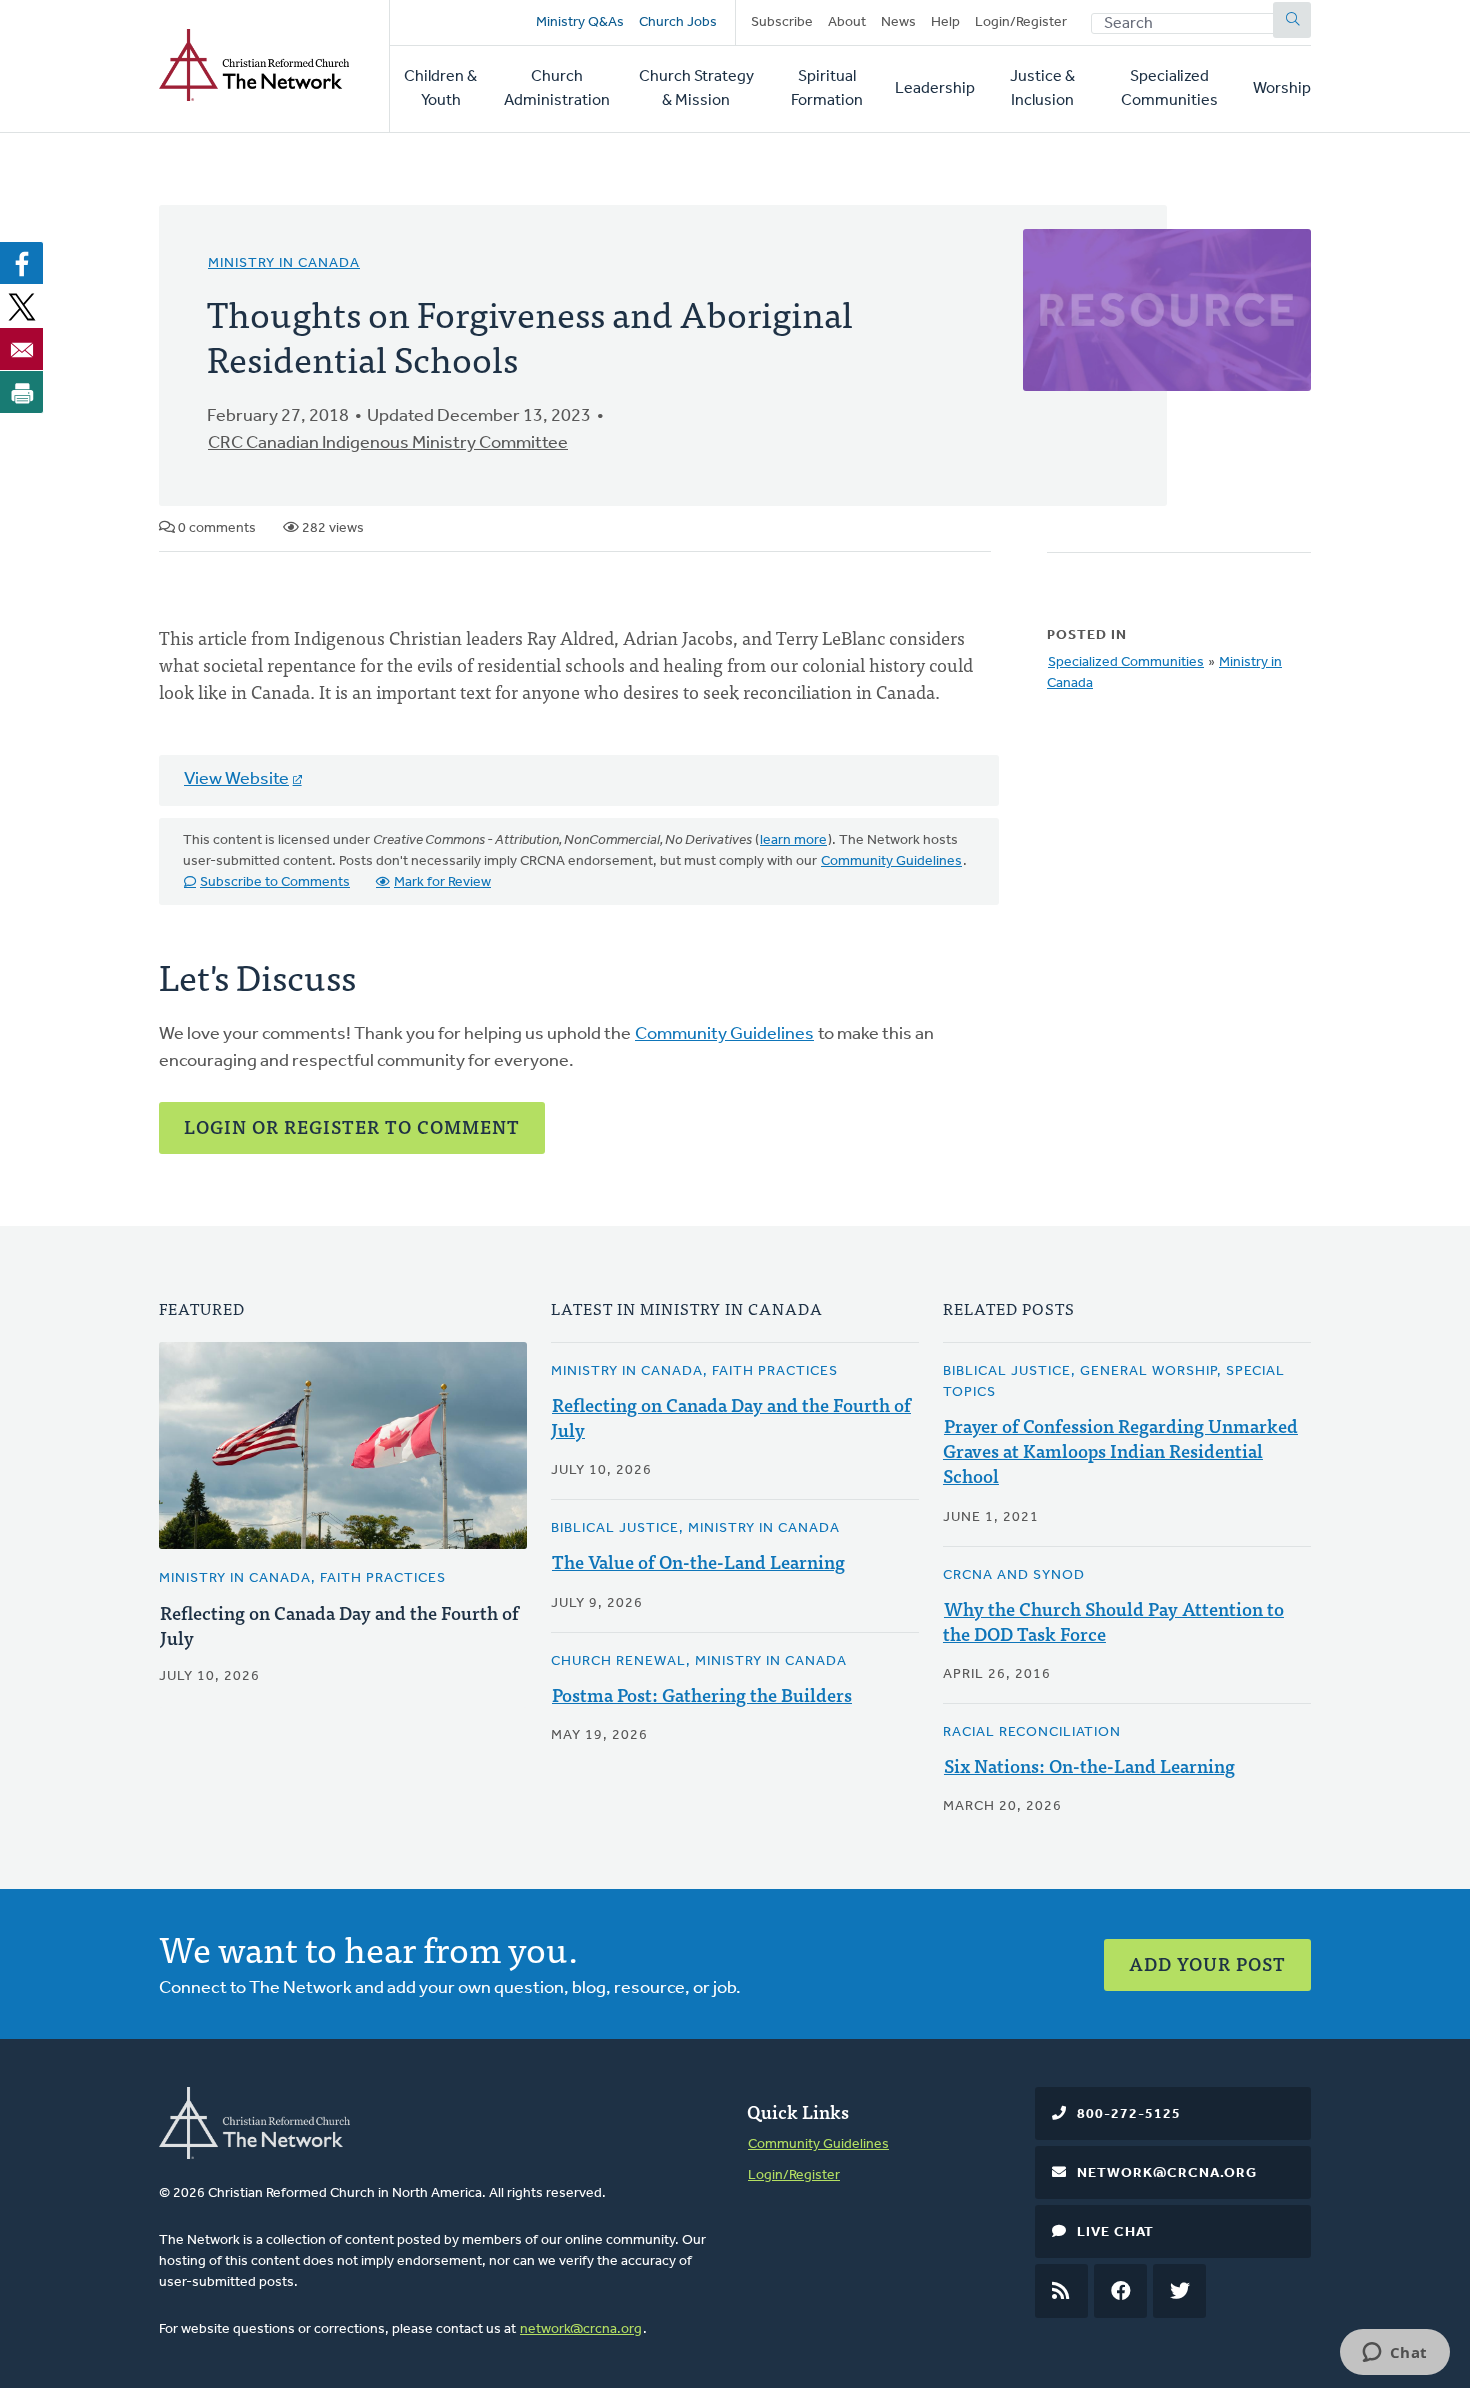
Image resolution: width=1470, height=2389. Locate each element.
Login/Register (1021, 22)
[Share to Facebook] (22, 263)
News (898, 22)
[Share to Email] (22, 349)
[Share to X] (22, 306)
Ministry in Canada (284, 263)
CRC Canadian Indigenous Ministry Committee (388, 444)
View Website (236, 780)
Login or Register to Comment (352, 1126)
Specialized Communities (1169, 89)
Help (945, 22)
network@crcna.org (581, 2329)
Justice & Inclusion (1042, 89)
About (847, 22)
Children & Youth (440, 89)
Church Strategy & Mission (696, 89)
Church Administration (557, 89)
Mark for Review (442, 882)
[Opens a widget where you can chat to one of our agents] (1394, 2354)
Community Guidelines (891, 861)
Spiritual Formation (827, 89)
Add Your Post (1207, 1963)
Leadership (935, 89)
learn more (793, 840)
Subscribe (782, 22)
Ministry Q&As (580, 22)
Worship (1282, 89)
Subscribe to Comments (275, 882)
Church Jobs (678, 22)
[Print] (22, 392)
